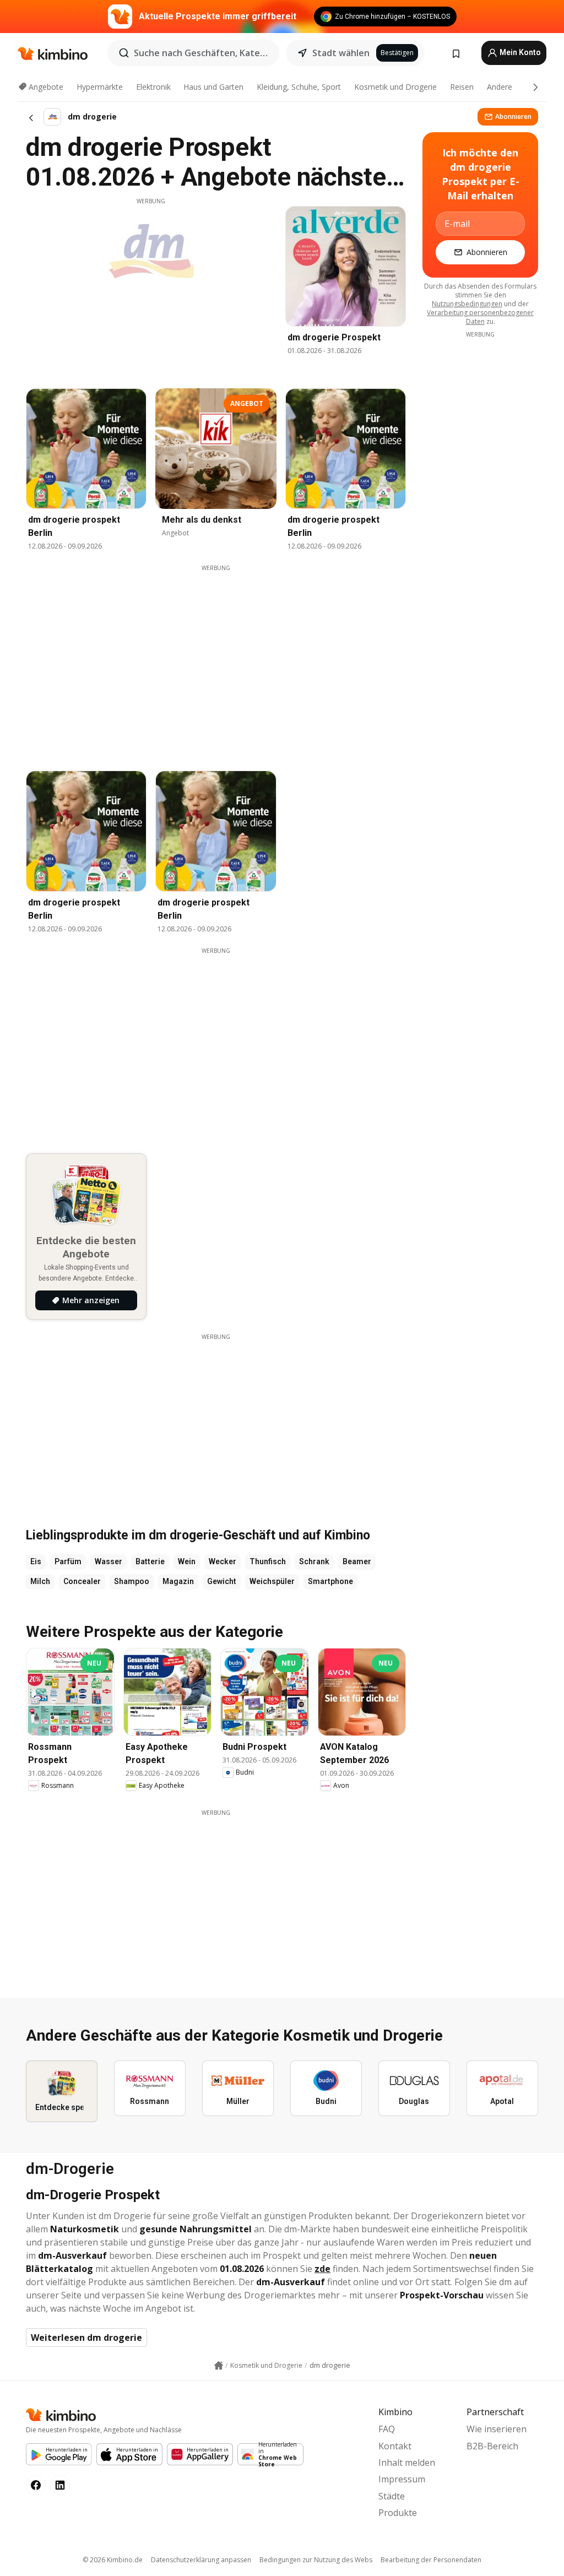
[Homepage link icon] (219, 2366)
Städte (392, 2496)
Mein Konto (519, 52)
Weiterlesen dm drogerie (86, 2338)
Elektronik (153, 87)
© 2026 (113, 2560)
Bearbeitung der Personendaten (431, 2560)
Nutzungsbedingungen (467, 304)
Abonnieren (513, 116)
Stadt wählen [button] (341, 53)
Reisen (462, 87)
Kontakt (395, 2446)
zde (322, 2269)
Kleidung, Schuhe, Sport (299, 87)
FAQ (387, 2429)
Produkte (398, 2513)
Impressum (402, 2479)
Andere (500, 87)
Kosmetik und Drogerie (395, 87)
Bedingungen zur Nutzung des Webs (316, 2560)
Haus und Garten (213, 87)
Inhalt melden (407, 2463)
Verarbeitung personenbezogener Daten (480, 317)
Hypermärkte (100, 87)
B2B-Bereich (492, 2446)
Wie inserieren (497, 2429)
